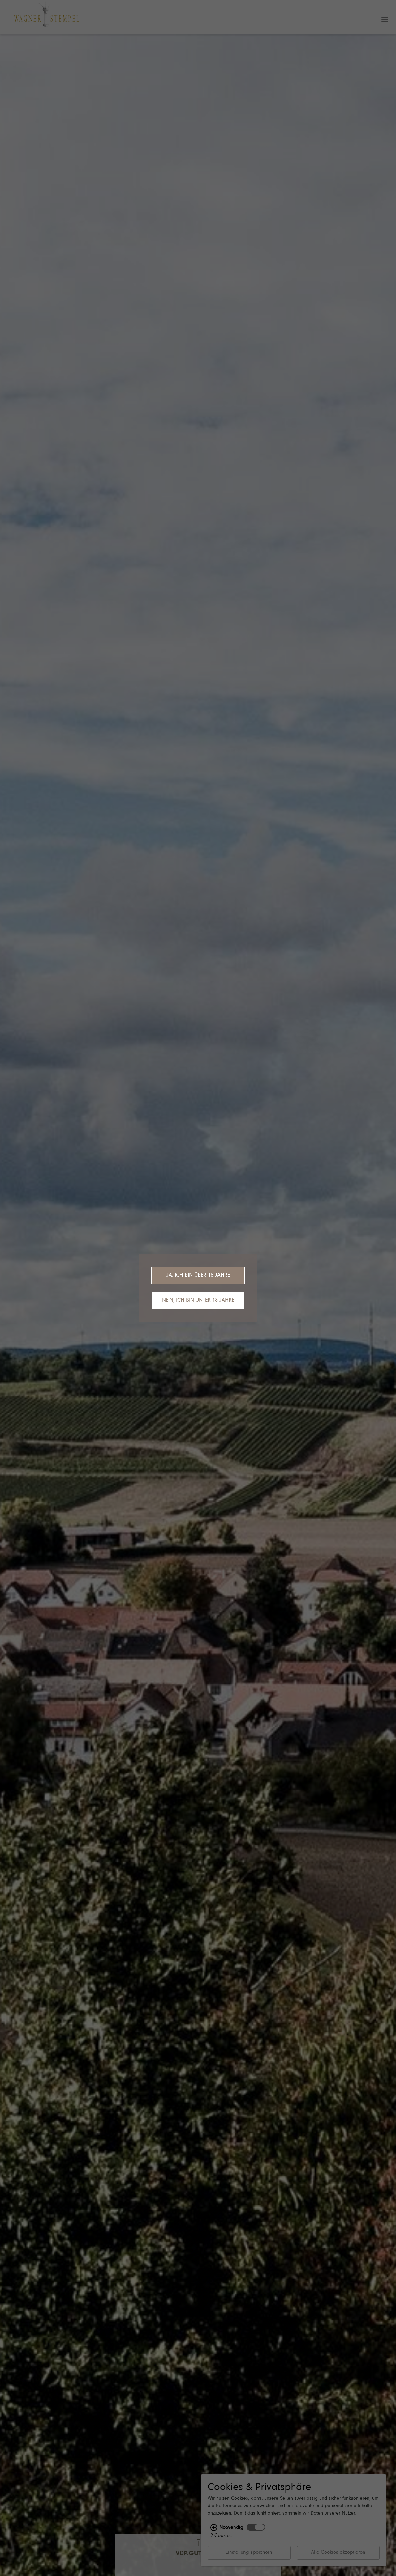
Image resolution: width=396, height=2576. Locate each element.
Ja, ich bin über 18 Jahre (198, 1275)
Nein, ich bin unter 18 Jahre (198, 1300)
